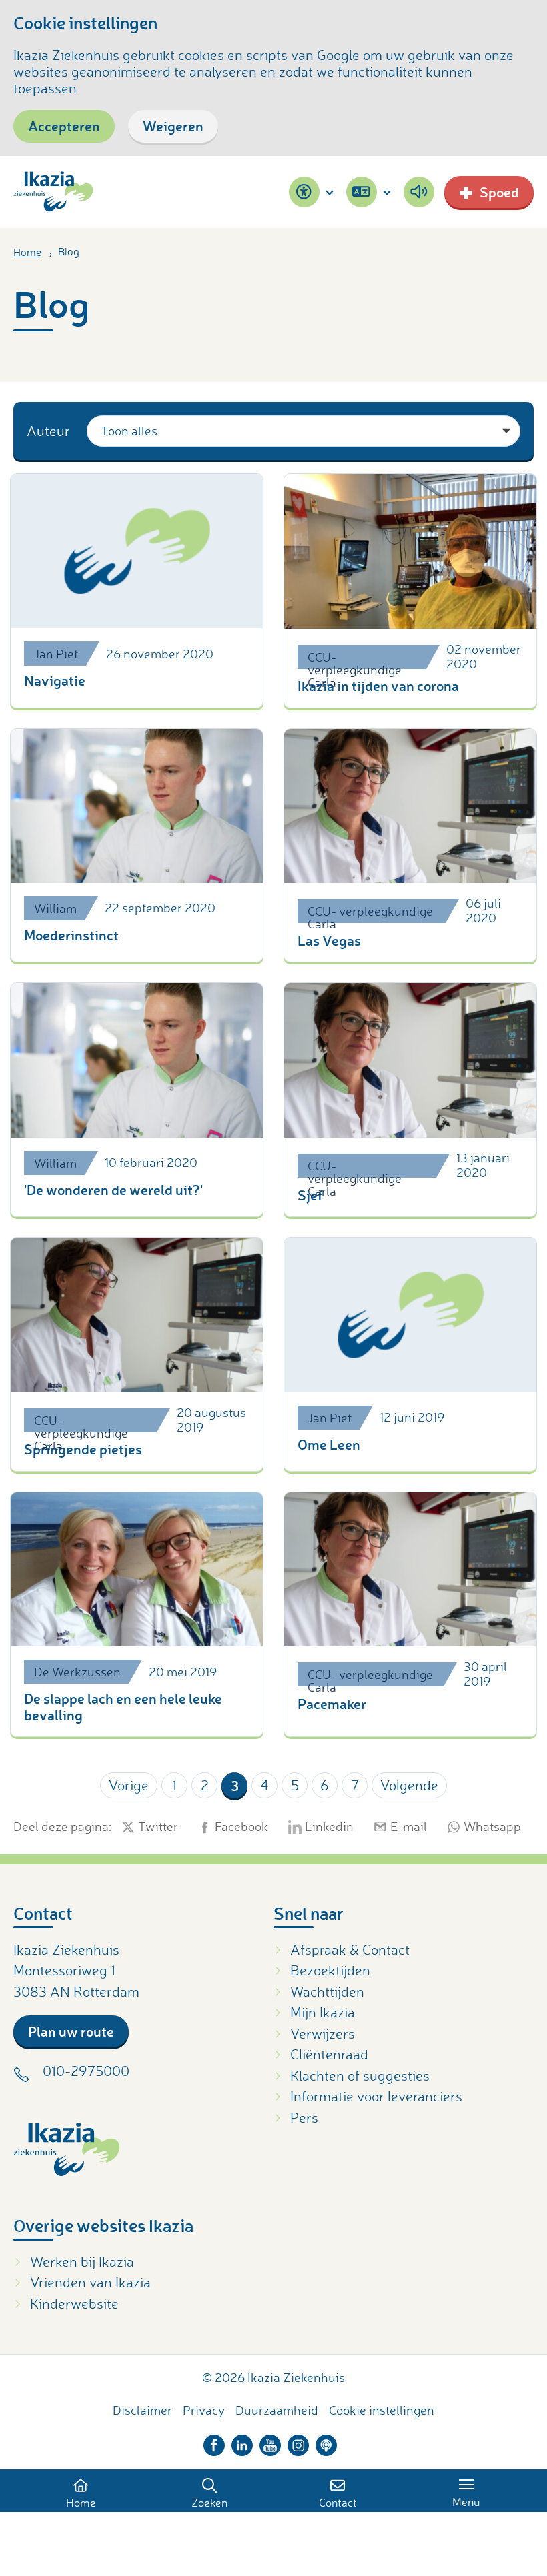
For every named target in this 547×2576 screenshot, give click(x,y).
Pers (304, 2117)
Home (27, 252)
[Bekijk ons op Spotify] (326, 2442)
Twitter (158, 1827)
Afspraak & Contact (350, 1949)
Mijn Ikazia (323, 2012)
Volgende (409, 1785)
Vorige (129, 1785)
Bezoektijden (330, 1970)
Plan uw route (71, 2031)
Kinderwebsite (74, 2303)
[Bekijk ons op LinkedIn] (242, 2442)
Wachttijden (327, 1991)
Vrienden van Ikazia (90, 2282)
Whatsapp (492, 1827)
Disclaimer (142, 2410)
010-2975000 (86, 2071)
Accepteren (64, 126)
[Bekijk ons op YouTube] (270, 2442)
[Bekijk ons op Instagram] (298, 2442)
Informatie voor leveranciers (376, 2096)
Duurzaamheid (277, 2410)
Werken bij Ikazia (82, 2261)
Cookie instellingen (382, 2410)
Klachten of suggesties (360, 2075)
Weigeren (173, 126)
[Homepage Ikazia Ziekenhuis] (53, 192)
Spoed (499, 192)
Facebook (241, 1827)
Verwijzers (323, 2033)
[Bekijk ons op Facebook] (214, 2442)
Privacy (204, 2410)
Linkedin (329, 1827)
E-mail (409, 1827)
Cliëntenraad (329, 2054)
